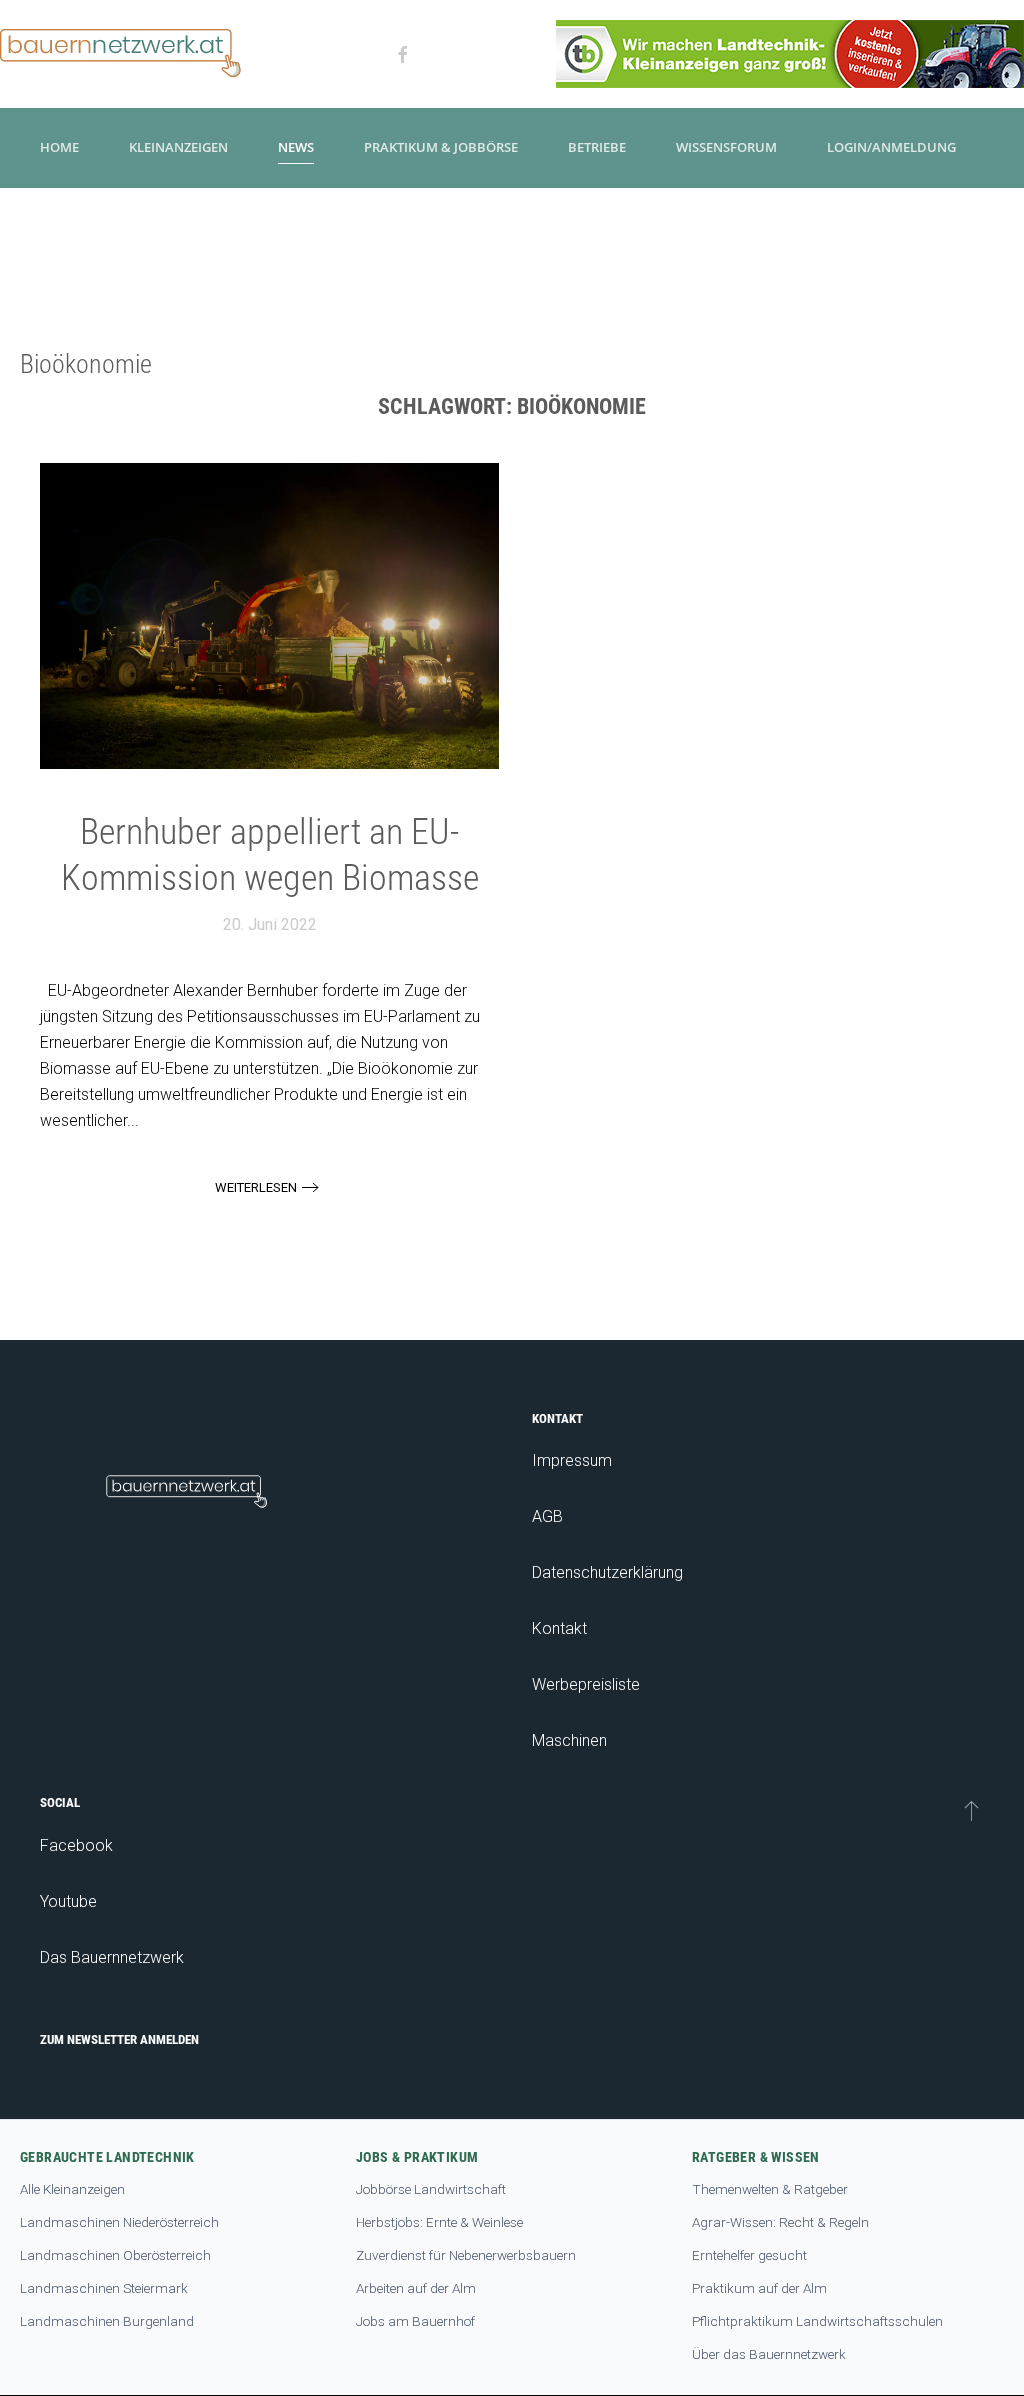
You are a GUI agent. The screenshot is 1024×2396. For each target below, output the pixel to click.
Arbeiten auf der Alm (416, 2288)
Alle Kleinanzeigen (72, 2189)
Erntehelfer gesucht (749, 2255)
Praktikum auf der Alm (759, 2288)
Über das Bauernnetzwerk (769, 2354)
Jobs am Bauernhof (415, 2321)
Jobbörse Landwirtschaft (431, 2189)
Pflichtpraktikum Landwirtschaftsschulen (817, 2321)
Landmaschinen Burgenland (107, 2321)
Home (59, 147)
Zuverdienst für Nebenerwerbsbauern (466, 2255)
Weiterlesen (256, 1187)
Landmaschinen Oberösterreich (115, 2255)
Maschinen (569, 1740)
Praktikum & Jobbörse (441, 147)
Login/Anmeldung (891, 147)
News (296, 147)
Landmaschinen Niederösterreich (119, 2222)
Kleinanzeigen (178, 147)
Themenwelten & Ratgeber (770, 2189)
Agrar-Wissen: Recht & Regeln (780, 2222)
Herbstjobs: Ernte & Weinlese (439, 2222)
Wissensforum (726, 147)
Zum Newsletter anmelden (119, 2039)
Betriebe (597, 147)
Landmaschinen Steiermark (104, 2288)
